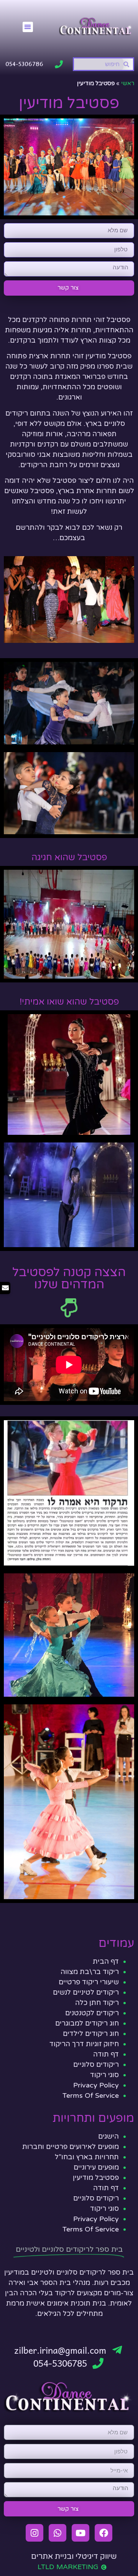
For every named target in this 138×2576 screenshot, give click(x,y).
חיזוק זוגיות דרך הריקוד (84, 2044)
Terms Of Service (91, 2095)
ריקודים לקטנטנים (92, 2013)
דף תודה (106, 2054)
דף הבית (106, 1961)
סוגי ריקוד (104, 2075)
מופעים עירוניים (96, 2167)
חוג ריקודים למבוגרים (87, 2023)
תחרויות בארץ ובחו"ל (87, 2157)
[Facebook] (103, 2533)
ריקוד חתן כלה (97, 2003)
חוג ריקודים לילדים (91, 2034)
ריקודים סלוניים (96, 2065)
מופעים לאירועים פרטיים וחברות (71, 2147)
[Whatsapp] (58, 2533)
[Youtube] (80, 2533)
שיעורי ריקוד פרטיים (89, 1982)
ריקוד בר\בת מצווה (90, 1972)
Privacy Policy (96, 2085)
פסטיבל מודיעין (96, 2178)
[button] (28, 27)
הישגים (108, 2136)
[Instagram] (34, 2533)
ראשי (128, 83)
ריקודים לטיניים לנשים (86, 1992)
